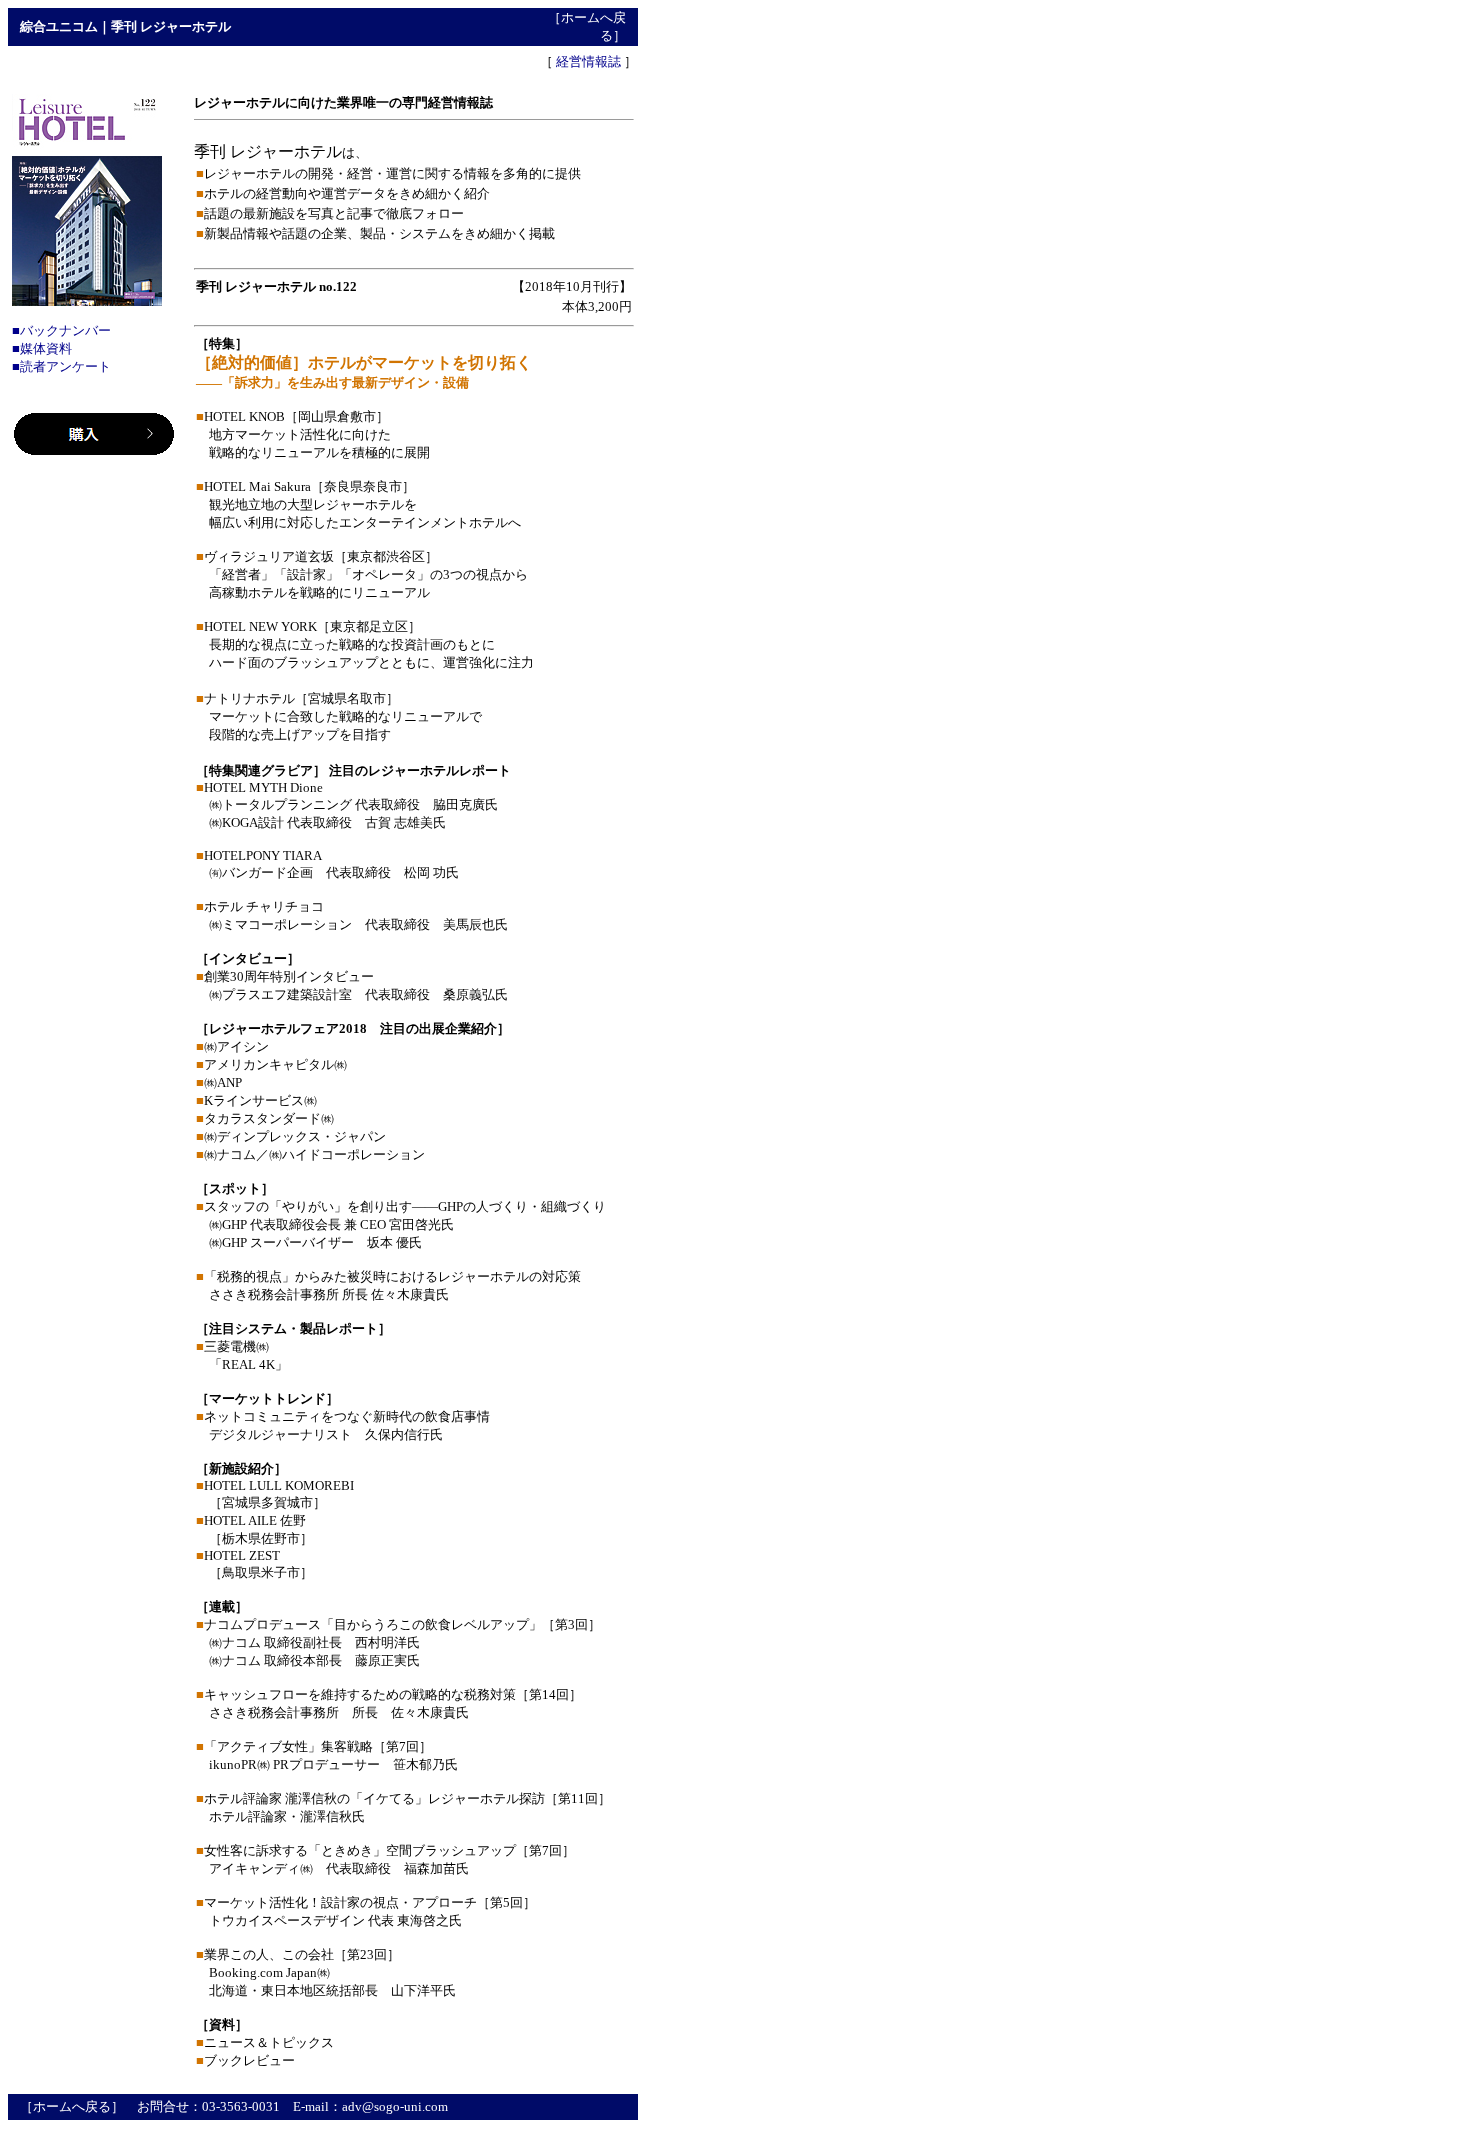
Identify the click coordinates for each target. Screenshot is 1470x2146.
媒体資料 (46, 348)
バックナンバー (65, 330)
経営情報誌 (588, 61)
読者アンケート (65, 366)
